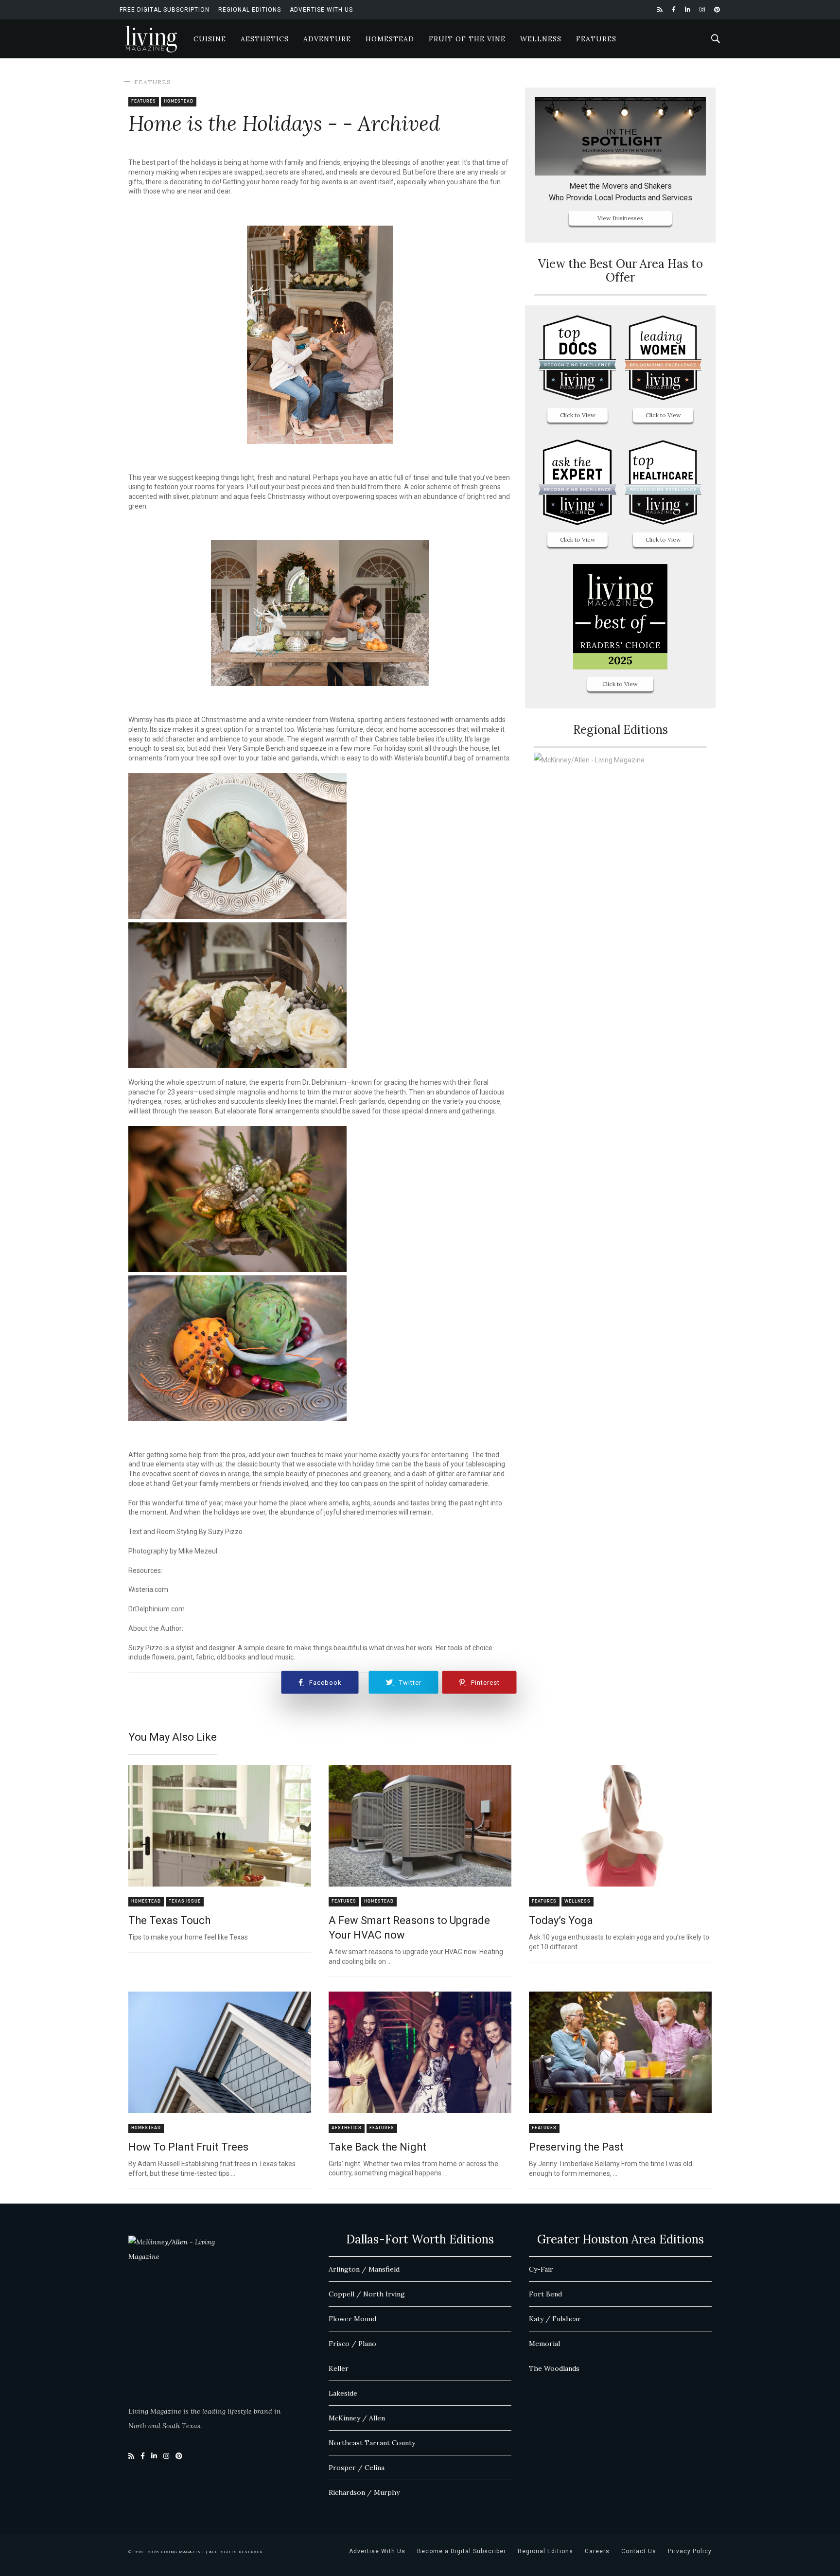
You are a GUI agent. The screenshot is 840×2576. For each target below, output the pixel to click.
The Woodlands (554, 2368)
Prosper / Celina (357, 2468)
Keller (339, 2368)
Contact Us (639, 2551)
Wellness (541, 39)
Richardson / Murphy (364, 2492)
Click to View (578, 415)
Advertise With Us (321, 10)
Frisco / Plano (352, 2344)
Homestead (390, 39)
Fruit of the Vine (467, 39)
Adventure (327, 39)
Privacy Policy (690, 2551)
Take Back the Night (377, 2147)
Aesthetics (265, 39)
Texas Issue (185, 1901)
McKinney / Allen (357, 2418)
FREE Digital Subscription (165, 10)
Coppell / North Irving (367, 2294)
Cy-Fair (541, 2269)
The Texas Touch (169, 1920)
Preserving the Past (576, 2147)
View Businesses (620, 218)
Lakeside (343, 2393)
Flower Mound (352, 2319)
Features (596, 39)
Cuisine (210, 39)
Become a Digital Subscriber (462, 2551)
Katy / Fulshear (555, 2319)
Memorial (544, 2344)
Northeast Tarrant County (372, 2443)
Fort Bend (545, 2294)
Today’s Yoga (561, 1920)
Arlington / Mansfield (364, 2269)
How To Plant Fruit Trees (188, 2147)
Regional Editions (250, 10)
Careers (597, 2551)
